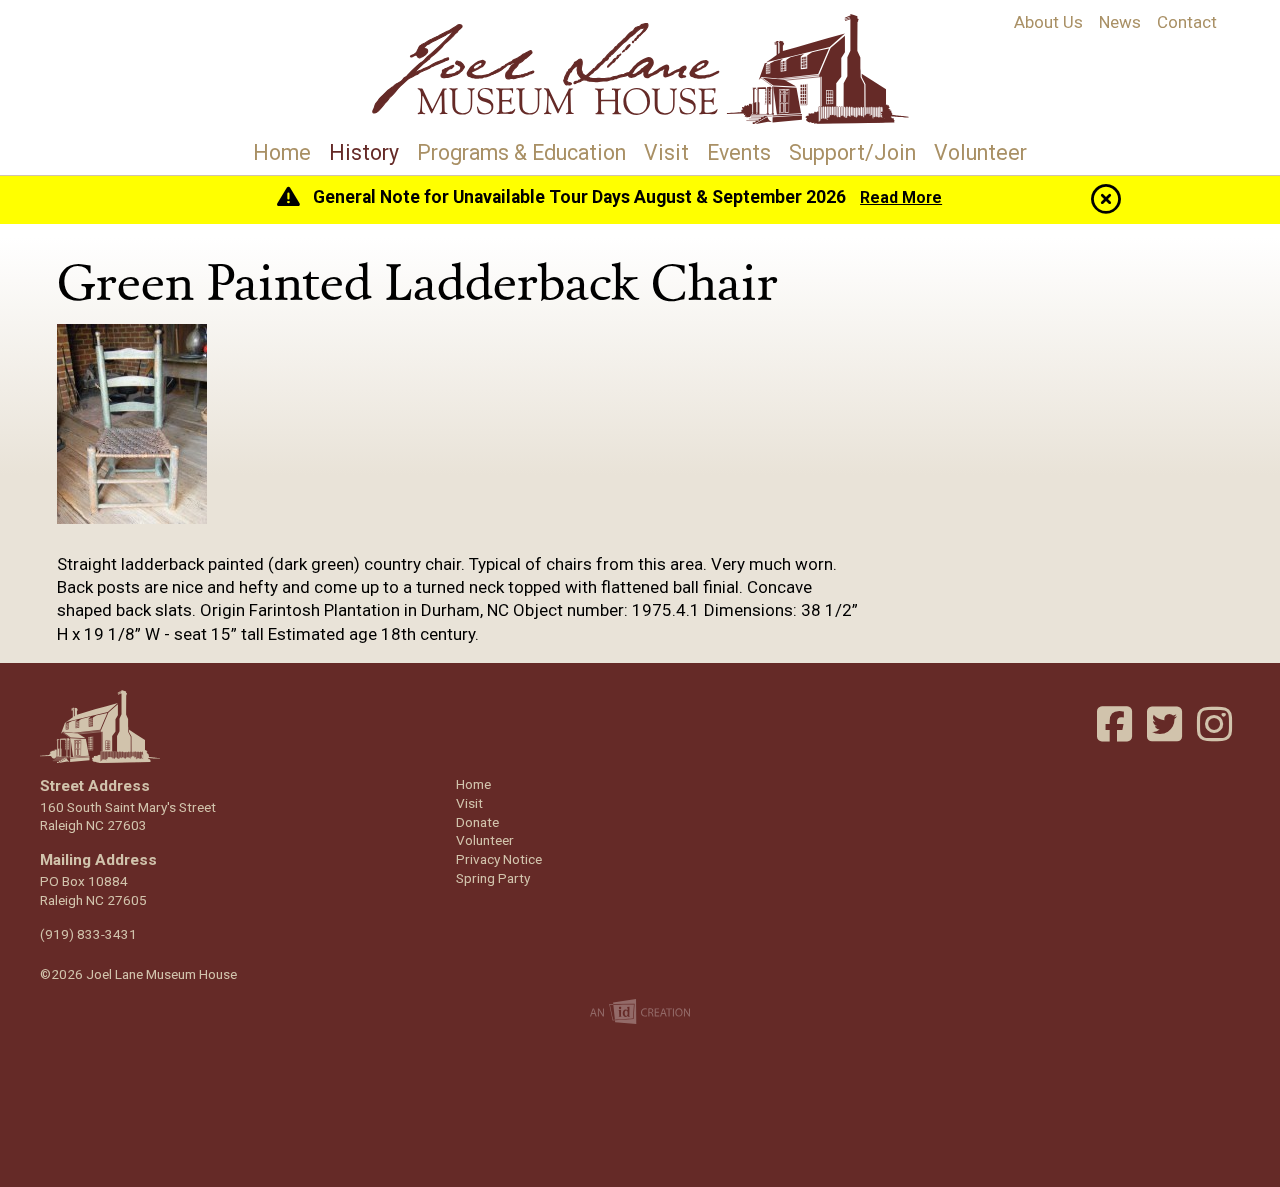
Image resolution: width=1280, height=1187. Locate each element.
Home (282, 152)
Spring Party (493, 878)
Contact (1187, 22)
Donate (477, 822)
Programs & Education (521, 152)
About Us (1048, 22)
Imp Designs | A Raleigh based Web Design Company (640, 1013)
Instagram (1217, 724)
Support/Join (852, 152)
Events (739, 152)
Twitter (1167, 724)
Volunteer (980, 152)
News (1120, 22)
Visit (666, 152)
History (364, 152)
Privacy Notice (499, 859)
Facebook (1117, 724)
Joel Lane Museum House (640, 69)
